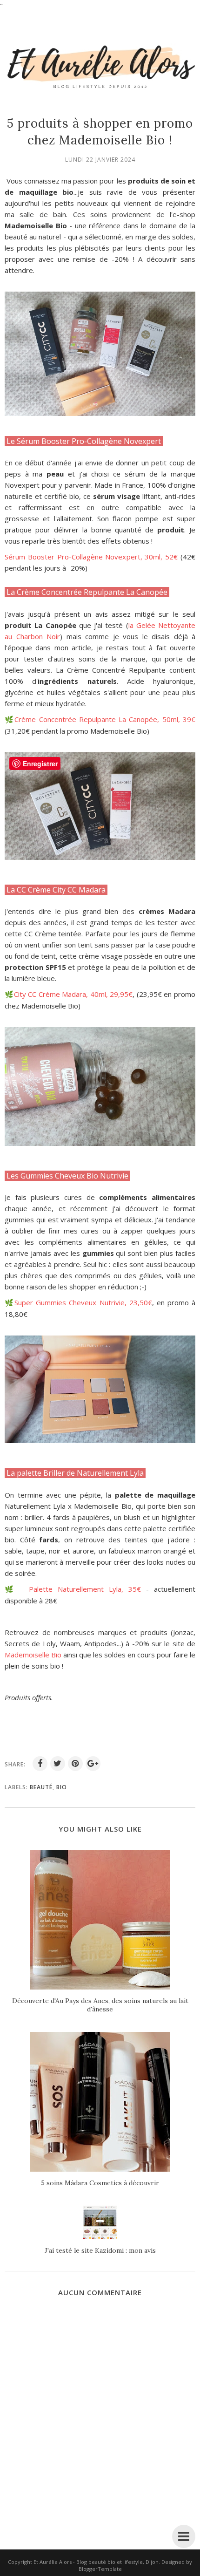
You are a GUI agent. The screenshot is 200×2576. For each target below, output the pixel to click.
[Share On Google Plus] (93, 1764)
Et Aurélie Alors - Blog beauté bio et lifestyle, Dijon (96, 2562)
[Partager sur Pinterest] (75, 1764)
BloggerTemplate (100, 2569)
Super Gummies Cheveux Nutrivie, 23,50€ (83, 1302)
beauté (41, 1787)
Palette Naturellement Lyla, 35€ (87, 1589)
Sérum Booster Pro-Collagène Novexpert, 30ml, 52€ (91, 557)
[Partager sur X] (58, 1764)
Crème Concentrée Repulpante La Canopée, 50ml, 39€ (105, 719)
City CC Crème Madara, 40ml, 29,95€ (73, 994)
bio (62, 1787)
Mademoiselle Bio (33, 1655)
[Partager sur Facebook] (40, 1764)
